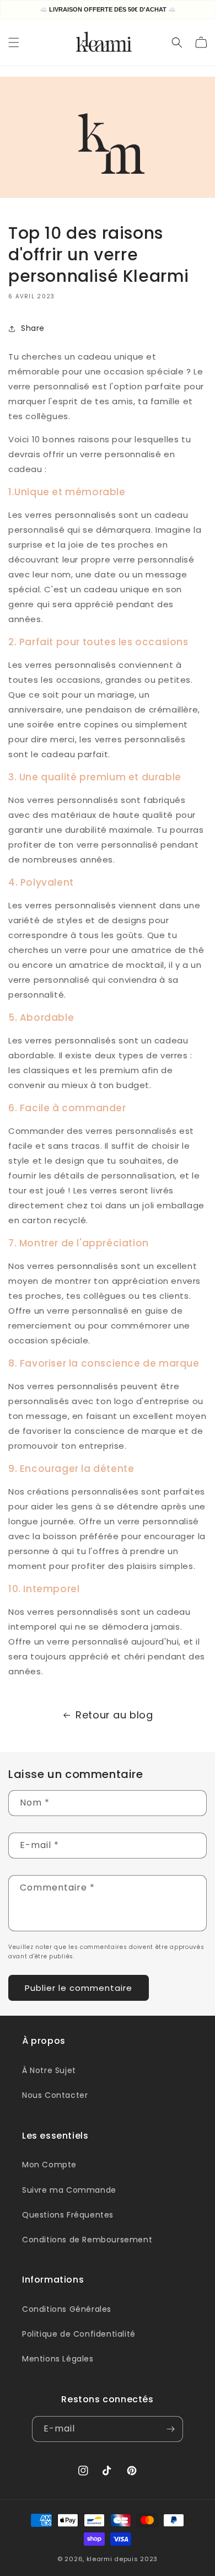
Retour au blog (114, 1715)
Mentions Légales (58, 2359)
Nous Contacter (55, 2095)
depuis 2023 (136, 2559)
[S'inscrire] (170, 2429)
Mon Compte (49, 2165)
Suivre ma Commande (69, 2190)
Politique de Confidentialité (79, 2334)
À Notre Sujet (49, 2070)
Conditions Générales (67, 2309)
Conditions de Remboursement (87, 2240)
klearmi (100, 2559)
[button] (14, 42)
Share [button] (33, 328)
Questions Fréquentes (68, 2215)
